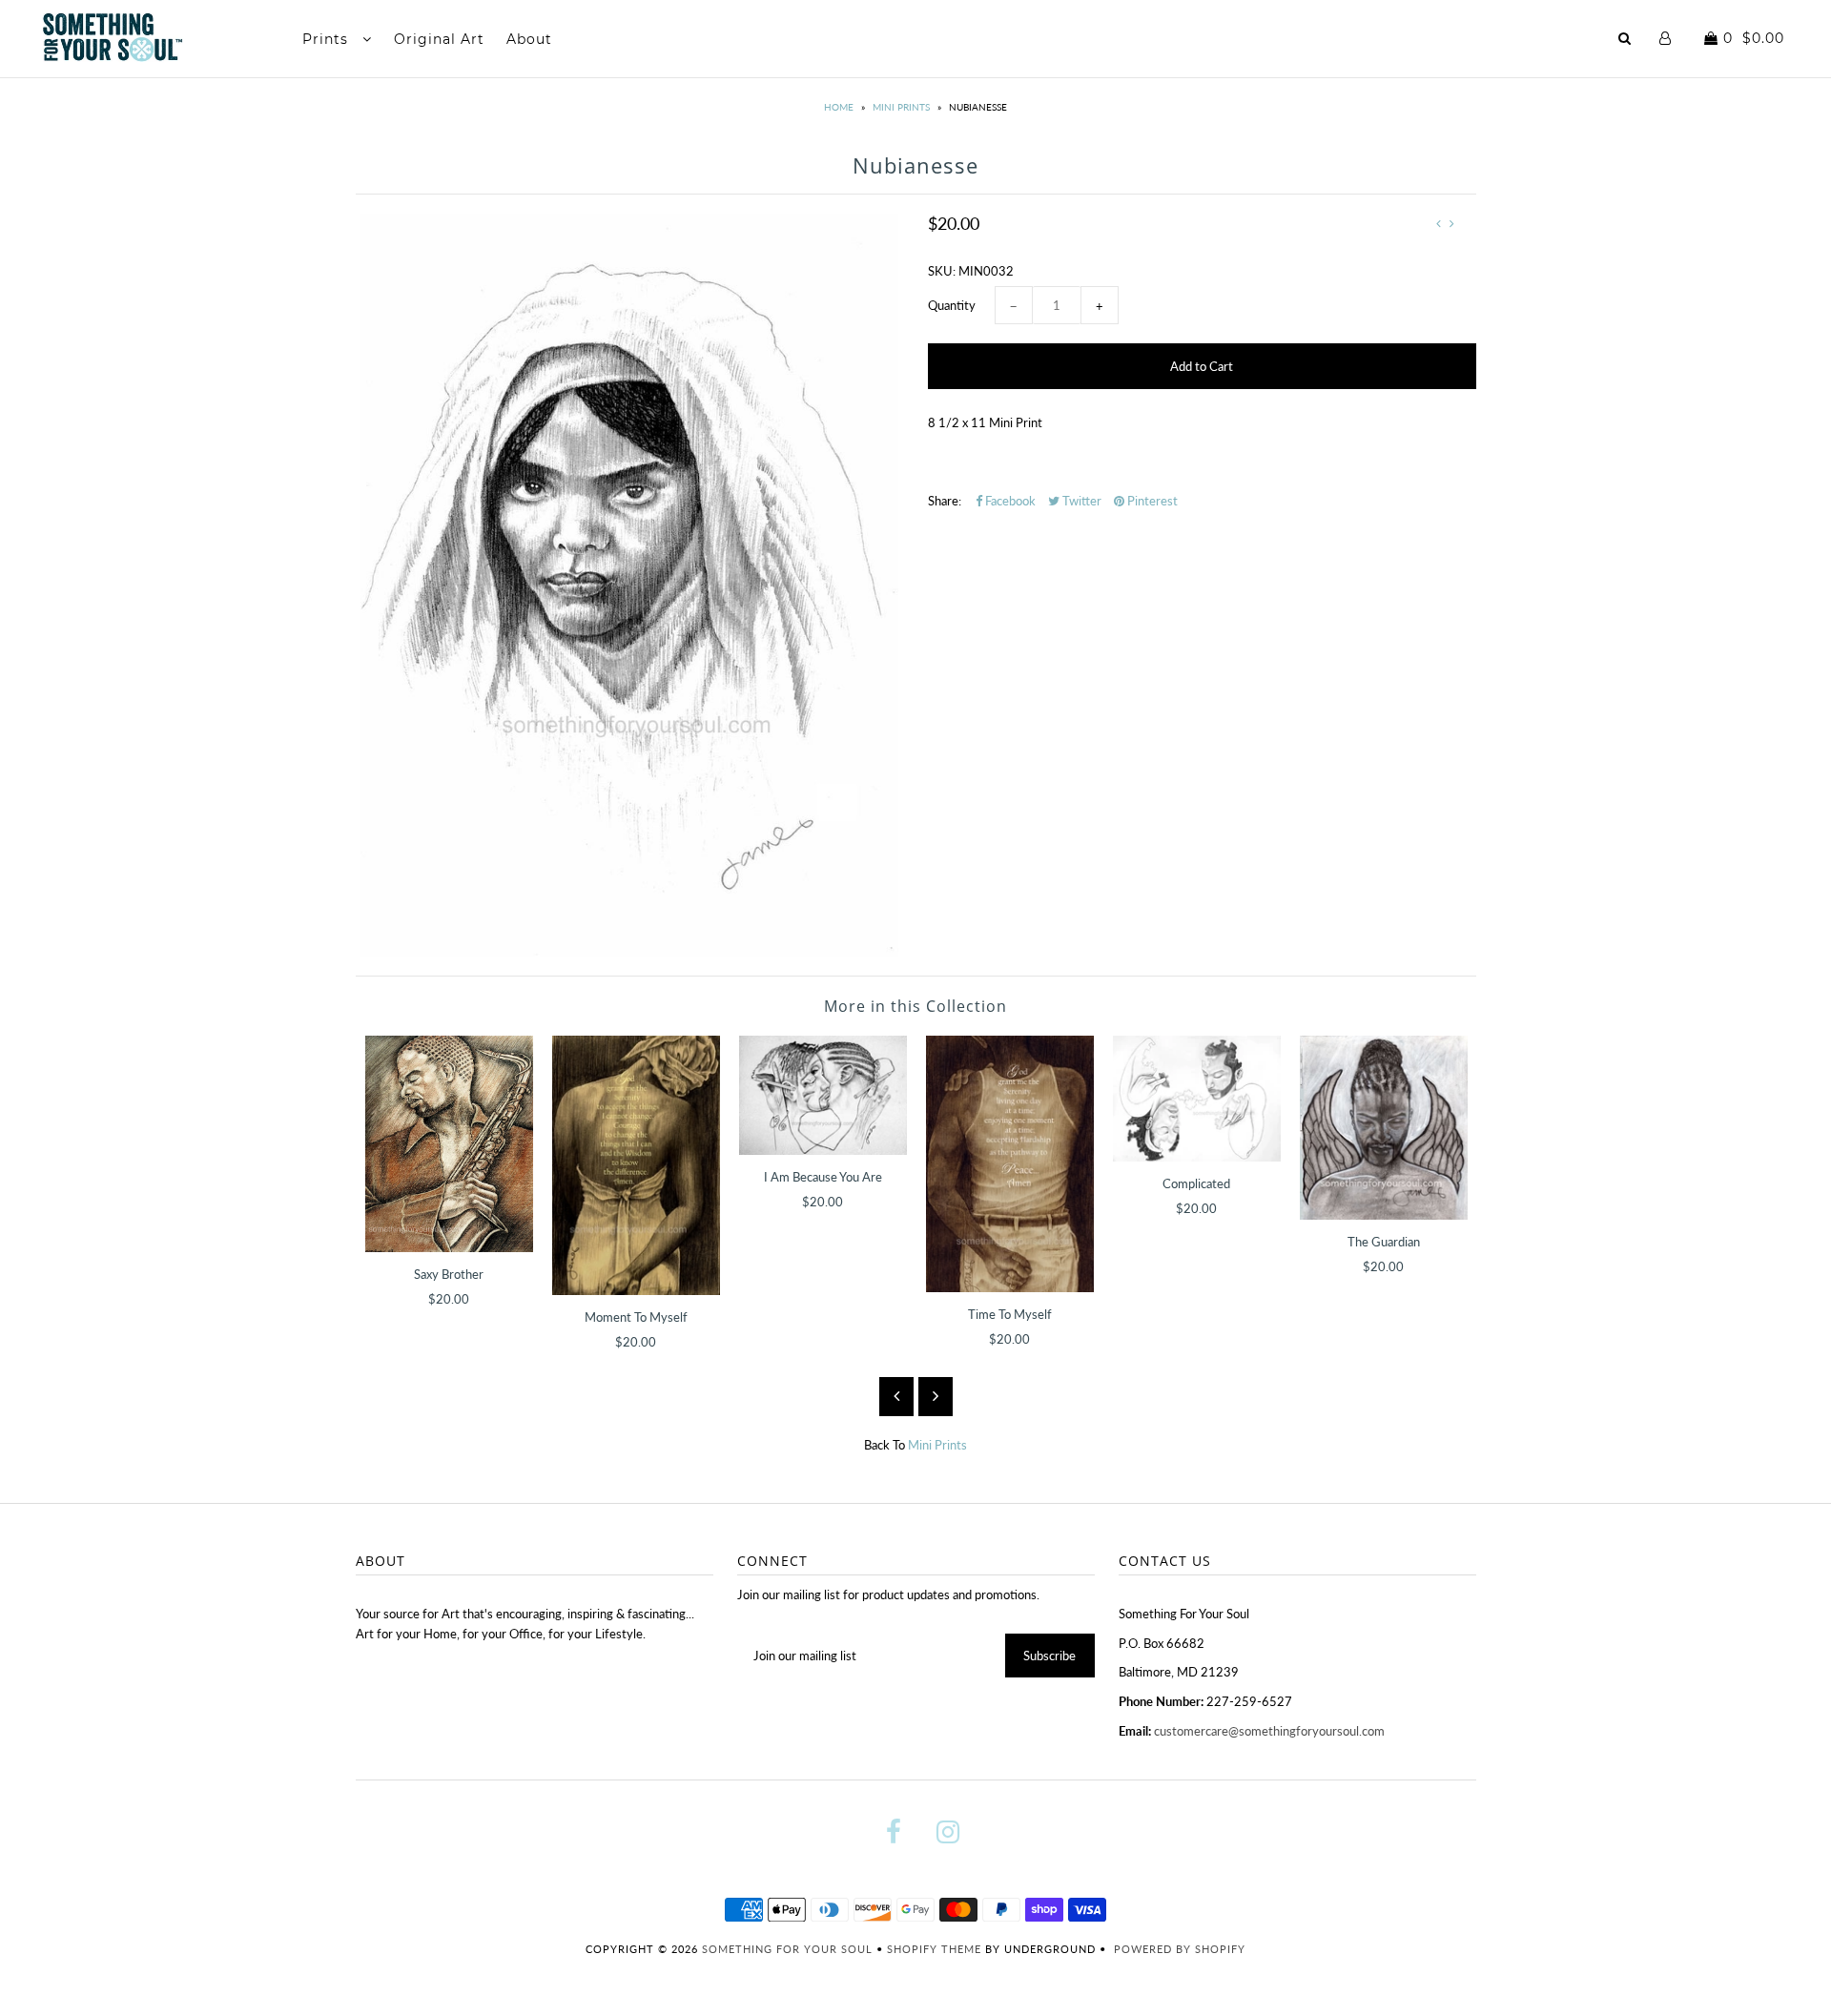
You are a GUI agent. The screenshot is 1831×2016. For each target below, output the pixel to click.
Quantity (952, 305)
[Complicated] (1197, 1099)
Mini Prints (901, 107)
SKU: (942, 271)
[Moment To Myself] (636, 1165)
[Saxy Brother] (449, 1143)
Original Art (439, 39)
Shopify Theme (934, 1949)
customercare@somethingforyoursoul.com (1269, 1731)
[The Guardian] (1384, 1128)
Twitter (1080, 501)
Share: (945, 501)
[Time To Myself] (1010, 1164)
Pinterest (1151, 501)
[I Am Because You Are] (823, 1095)
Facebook (1009, 501)
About (529, 39)
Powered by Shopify (1180, 1949)
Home (839, 107)
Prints (328, 39)
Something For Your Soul (789, 1949)
